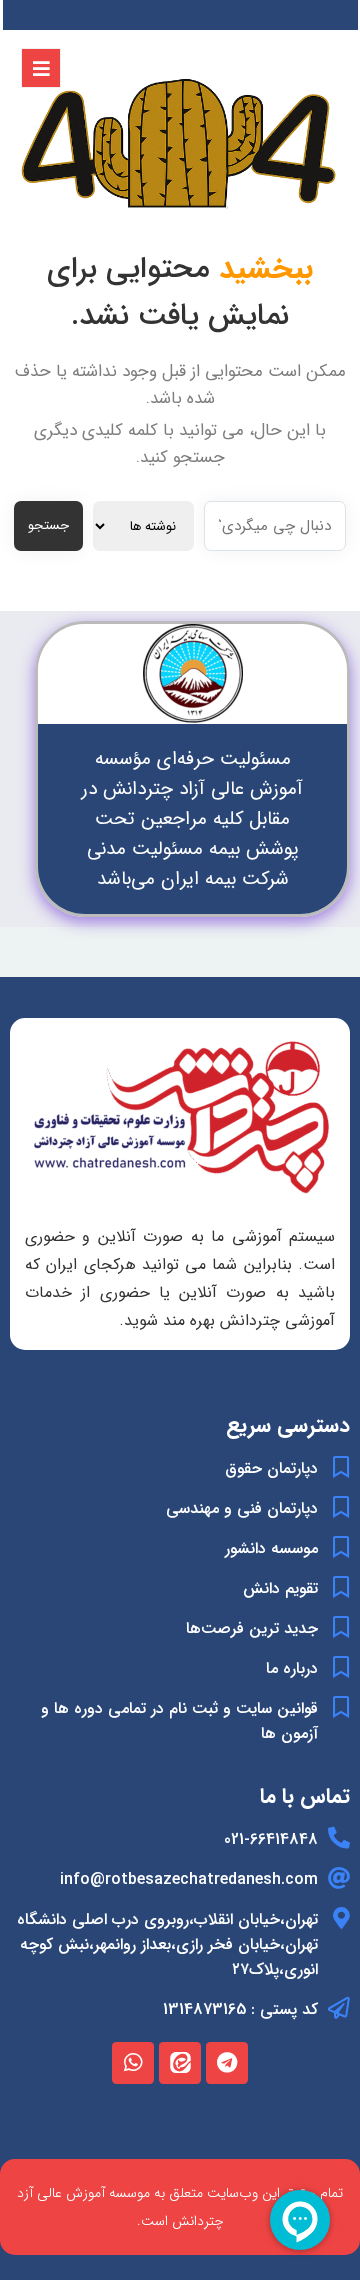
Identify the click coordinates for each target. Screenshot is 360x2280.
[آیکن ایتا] (180, 2063)
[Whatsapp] (133, 2063)
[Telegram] (227, 2063)
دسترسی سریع (288, 1425)
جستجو (48, 525)
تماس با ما (305, 1796)
